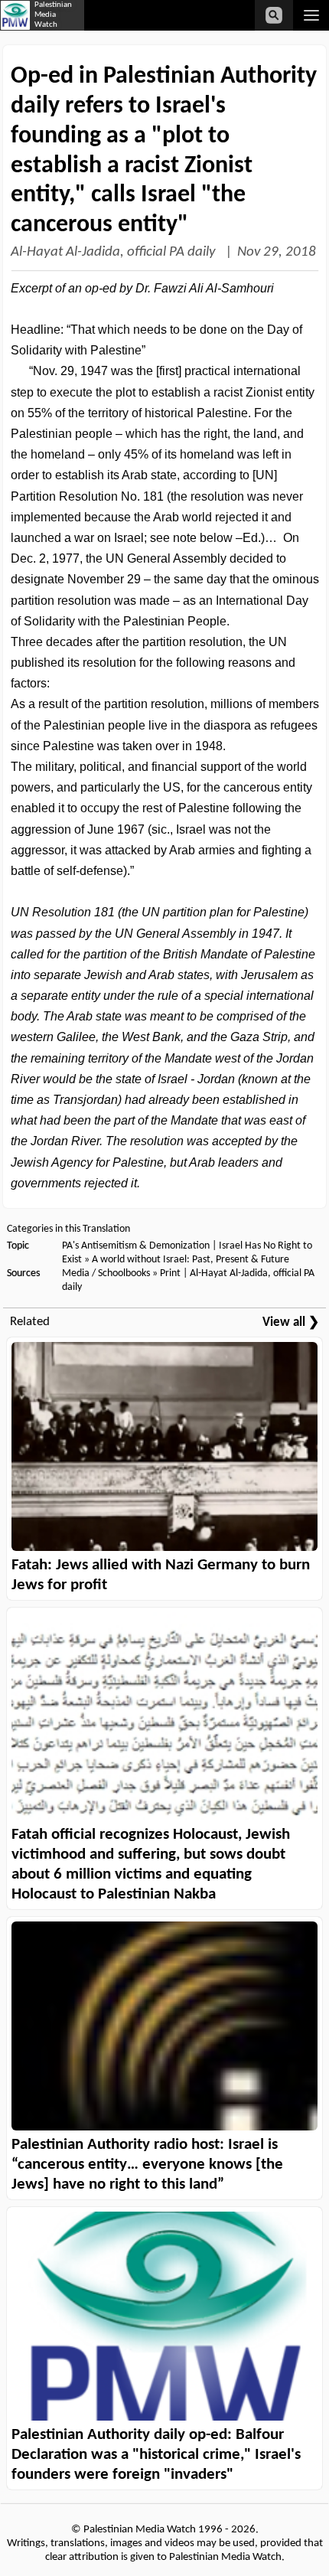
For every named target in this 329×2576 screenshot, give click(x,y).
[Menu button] (311, 15)
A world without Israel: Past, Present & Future (191, 1260)
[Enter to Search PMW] (274, 15)
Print (170, 1273)
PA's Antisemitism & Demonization (136, 1246)
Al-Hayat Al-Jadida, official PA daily (115, 252)
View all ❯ (291, 1322)
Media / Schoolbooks (106, 1273)
